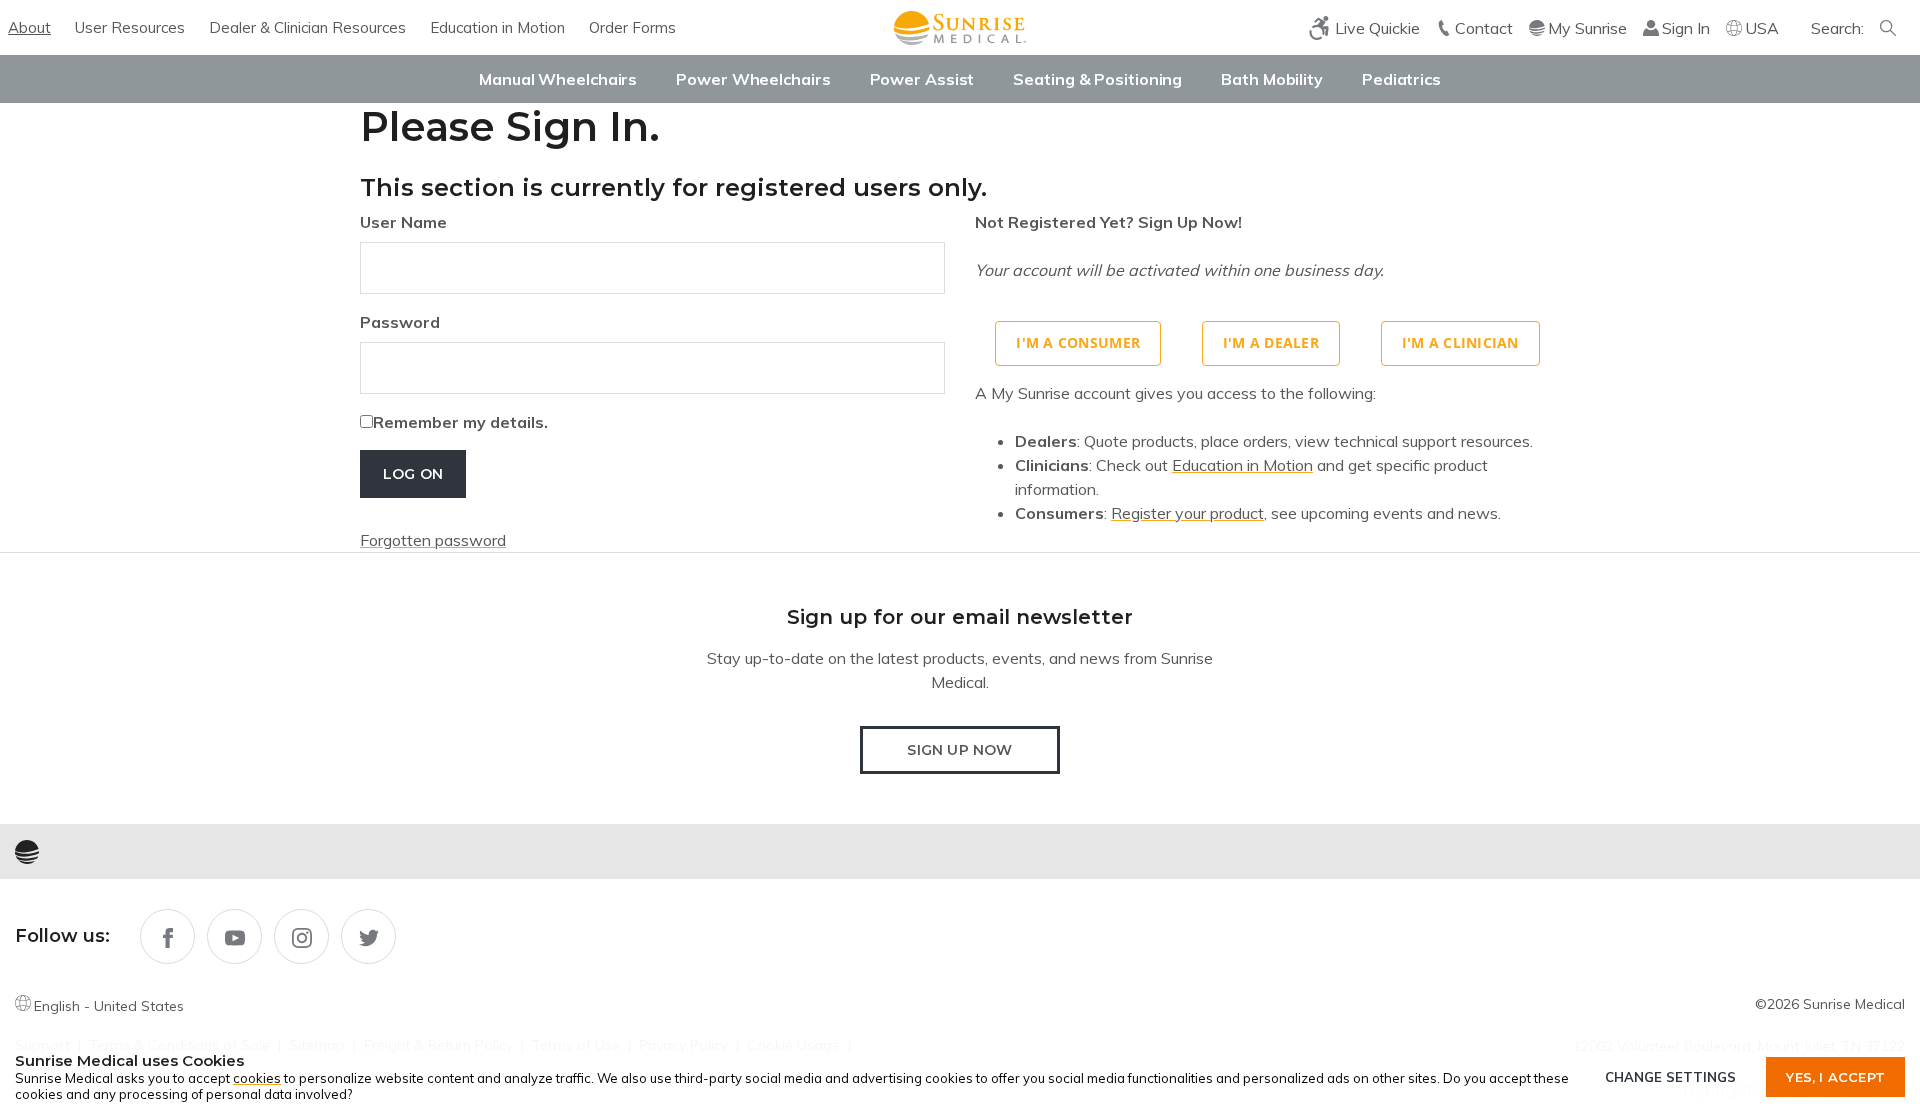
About (29, 27)
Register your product (1187, 513)
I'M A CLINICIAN (1460, 342)
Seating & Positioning (1097, 79)
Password (400, 322)
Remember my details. (460, 422)
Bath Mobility (1272, 79)
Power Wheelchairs (753, 79)
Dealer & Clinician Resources (307, 27)
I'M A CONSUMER (1078, 342)
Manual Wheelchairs (558, 79)
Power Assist (922, 79)
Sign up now (959, 750)
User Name (403, 222)
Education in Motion (497, 27)
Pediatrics (1401, 79)
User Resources (130, 27)
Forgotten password (433, 540)
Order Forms (632, 27)
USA (1762, 28)
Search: (1837, 28)
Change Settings (1670, 1077)
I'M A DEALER (1271, 342)
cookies (257, 1078)
